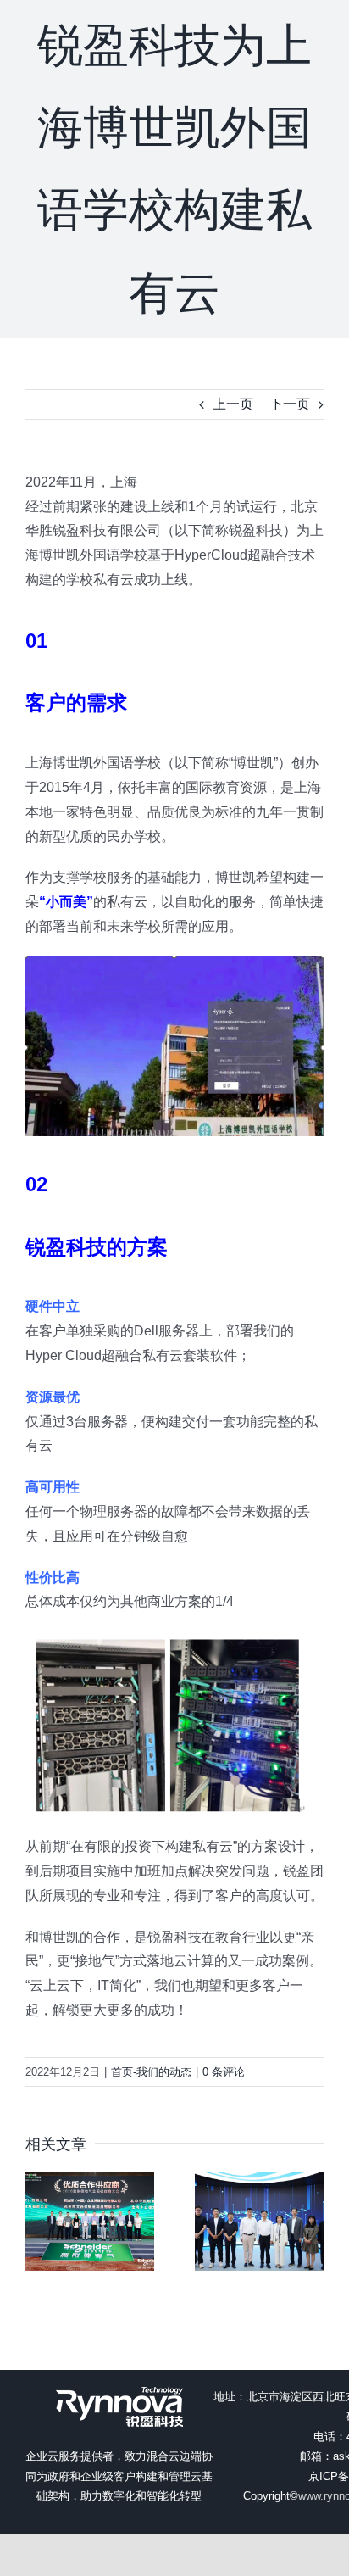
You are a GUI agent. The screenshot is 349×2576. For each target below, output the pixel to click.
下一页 (290, 404)
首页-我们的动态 (151, 2072)
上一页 (233, 404)
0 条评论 (224, 2072)
